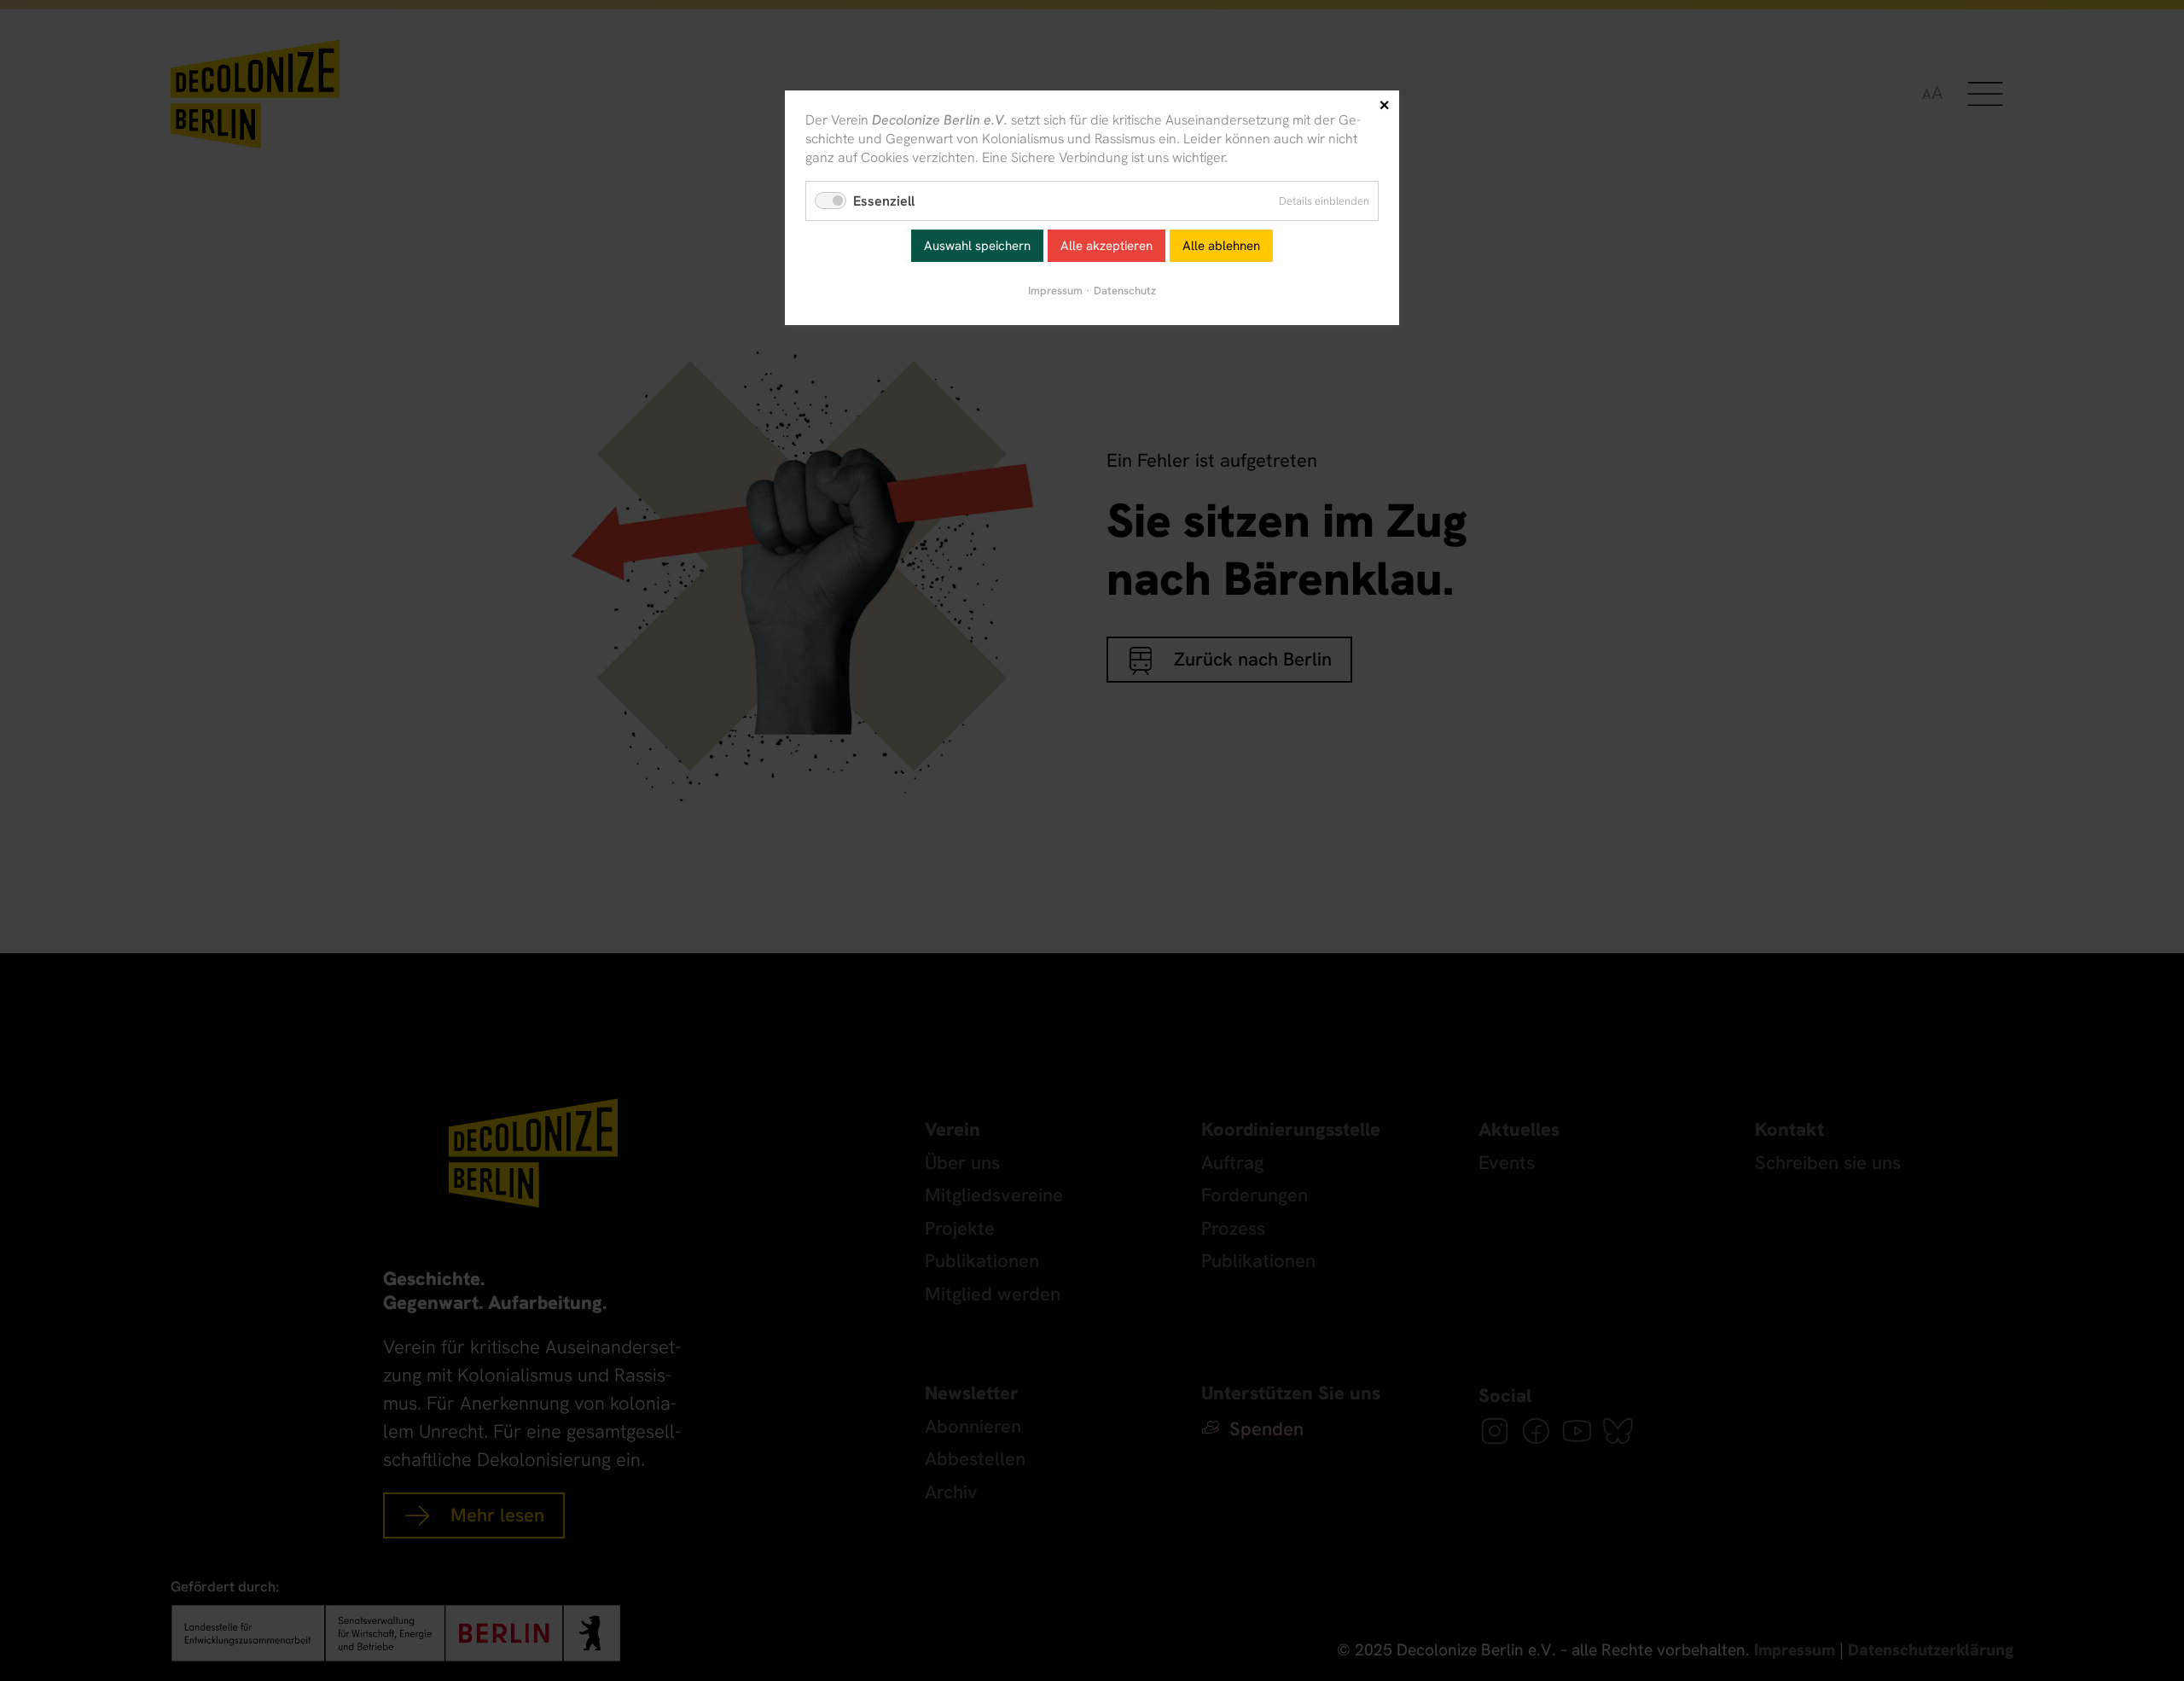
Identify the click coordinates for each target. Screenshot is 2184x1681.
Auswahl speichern (977, 246)
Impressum (1055, 291)
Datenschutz (1125, 291)
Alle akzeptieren (1107, 246)
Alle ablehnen (1221, 246)
